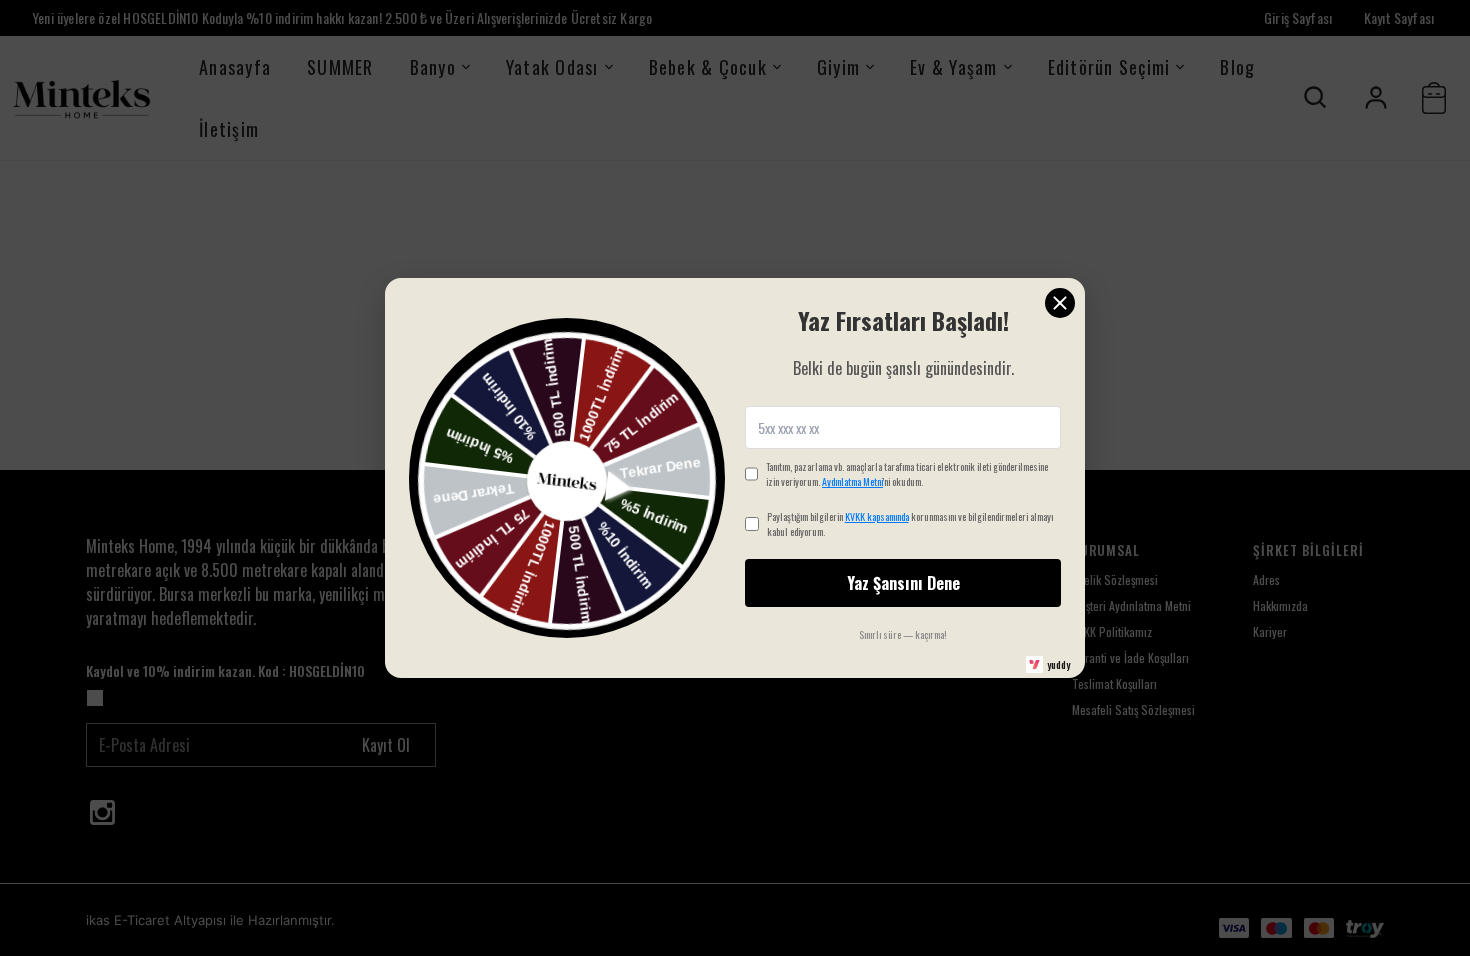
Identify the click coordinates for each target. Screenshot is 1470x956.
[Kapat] (1060, 303)
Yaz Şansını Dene (903, 583)
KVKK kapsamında (877, 516)
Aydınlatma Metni (852, 481)
